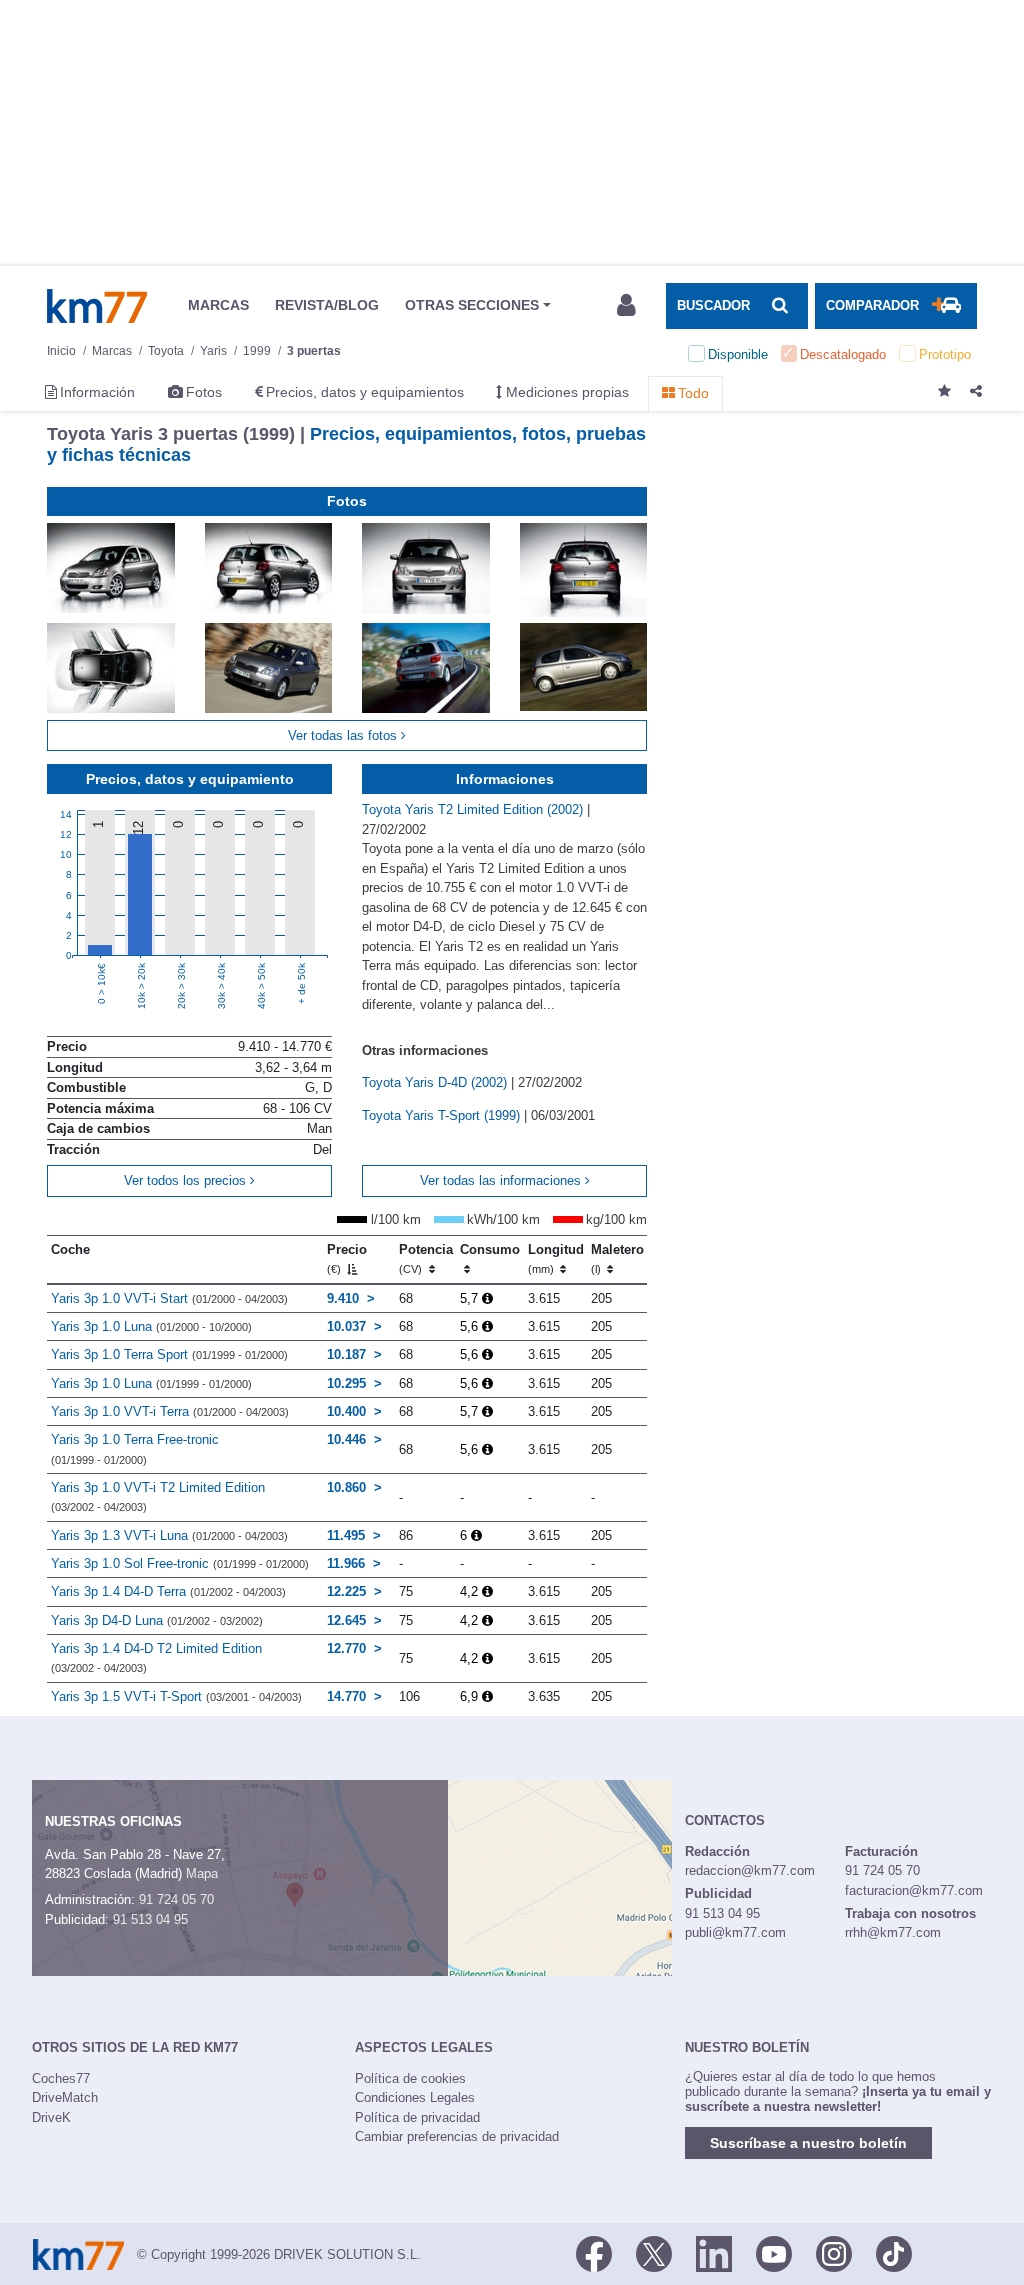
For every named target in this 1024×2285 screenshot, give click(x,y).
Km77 (97, 306)
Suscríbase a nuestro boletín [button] (808, 2143)
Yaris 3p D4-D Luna (157, 1620)
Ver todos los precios (187, 1180)
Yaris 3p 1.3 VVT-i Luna (169, 1535)
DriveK (51, 2117)
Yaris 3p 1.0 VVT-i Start (169, 1298)
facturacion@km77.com (914, 1890)
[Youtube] (774, 2253)
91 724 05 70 (176, 1899)
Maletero (617, 1259)
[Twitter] (654, 2253)
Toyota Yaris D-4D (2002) (436, 1082)
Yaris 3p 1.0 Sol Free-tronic (180, 1563)
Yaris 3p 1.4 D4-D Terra (168, 1591)
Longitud (556, 1259)
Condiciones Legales (415, 2097)
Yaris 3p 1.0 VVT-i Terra (170, 1411)
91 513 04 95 (150, 1919)
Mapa (202, 1873)
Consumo (490, 1249)
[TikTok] (894, 2253)
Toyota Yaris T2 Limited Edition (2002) (474, 809)
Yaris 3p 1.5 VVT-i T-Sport (176, 1696)
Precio (347, 1259)
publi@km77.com (735, 1932)
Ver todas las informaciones (502, 1180)
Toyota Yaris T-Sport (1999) (443, 1115)
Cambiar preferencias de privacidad (457, 2136)
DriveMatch (65, 2097)
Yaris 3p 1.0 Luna (151, 1326)
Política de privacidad (417, 2117)
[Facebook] (594, 2253)
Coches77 (61, 2078)
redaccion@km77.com (750, 1870)
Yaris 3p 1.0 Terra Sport (169, 1354)
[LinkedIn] (714, 2253)
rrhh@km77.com (893, 1932)
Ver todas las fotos (344, 735)
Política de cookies (410, 2078)
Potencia (426, 1259)
